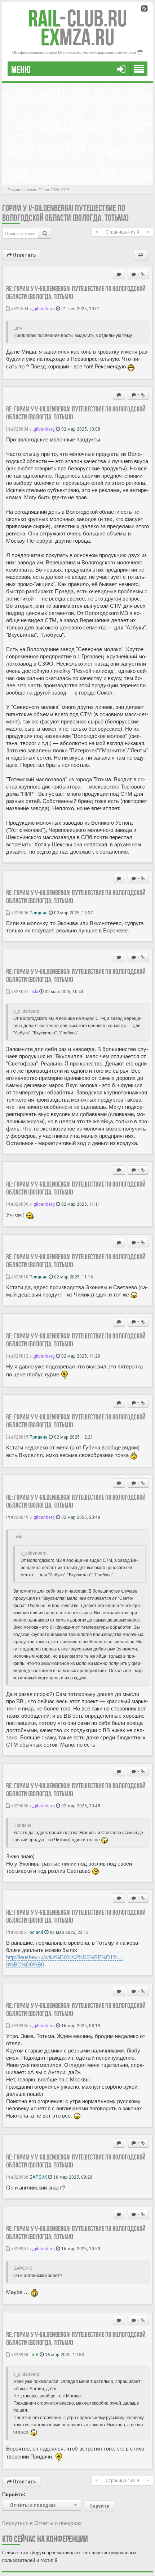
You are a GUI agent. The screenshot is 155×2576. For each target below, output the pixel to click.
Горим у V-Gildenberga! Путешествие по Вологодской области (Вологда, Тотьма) (65, 213)
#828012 (19, 1356)
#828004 (19, 429)
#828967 (19, 2248)
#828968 (19, 2354)
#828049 (19, 1517)
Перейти (99, 2506)
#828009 (19, 1204)
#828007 (19, 991)
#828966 (19, 2177)
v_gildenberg (42, 308)
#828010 (19, 1277)
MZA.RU (77, 37)
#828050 (19, 1806)
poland (36, 1932)
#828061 (19, 1932)
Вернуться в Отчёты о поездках (42, 2523)
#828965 (19, 2025)
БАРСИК (38, 2177)
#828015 (19, 1437)
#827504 (19, 308)
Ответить (24, 255)
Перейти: (14, 2494)
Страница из (122, 232)
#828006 (19, 913)
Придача (39, 913)
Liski (34, 991)
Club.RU (77, 18)
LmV (34, 2354)
